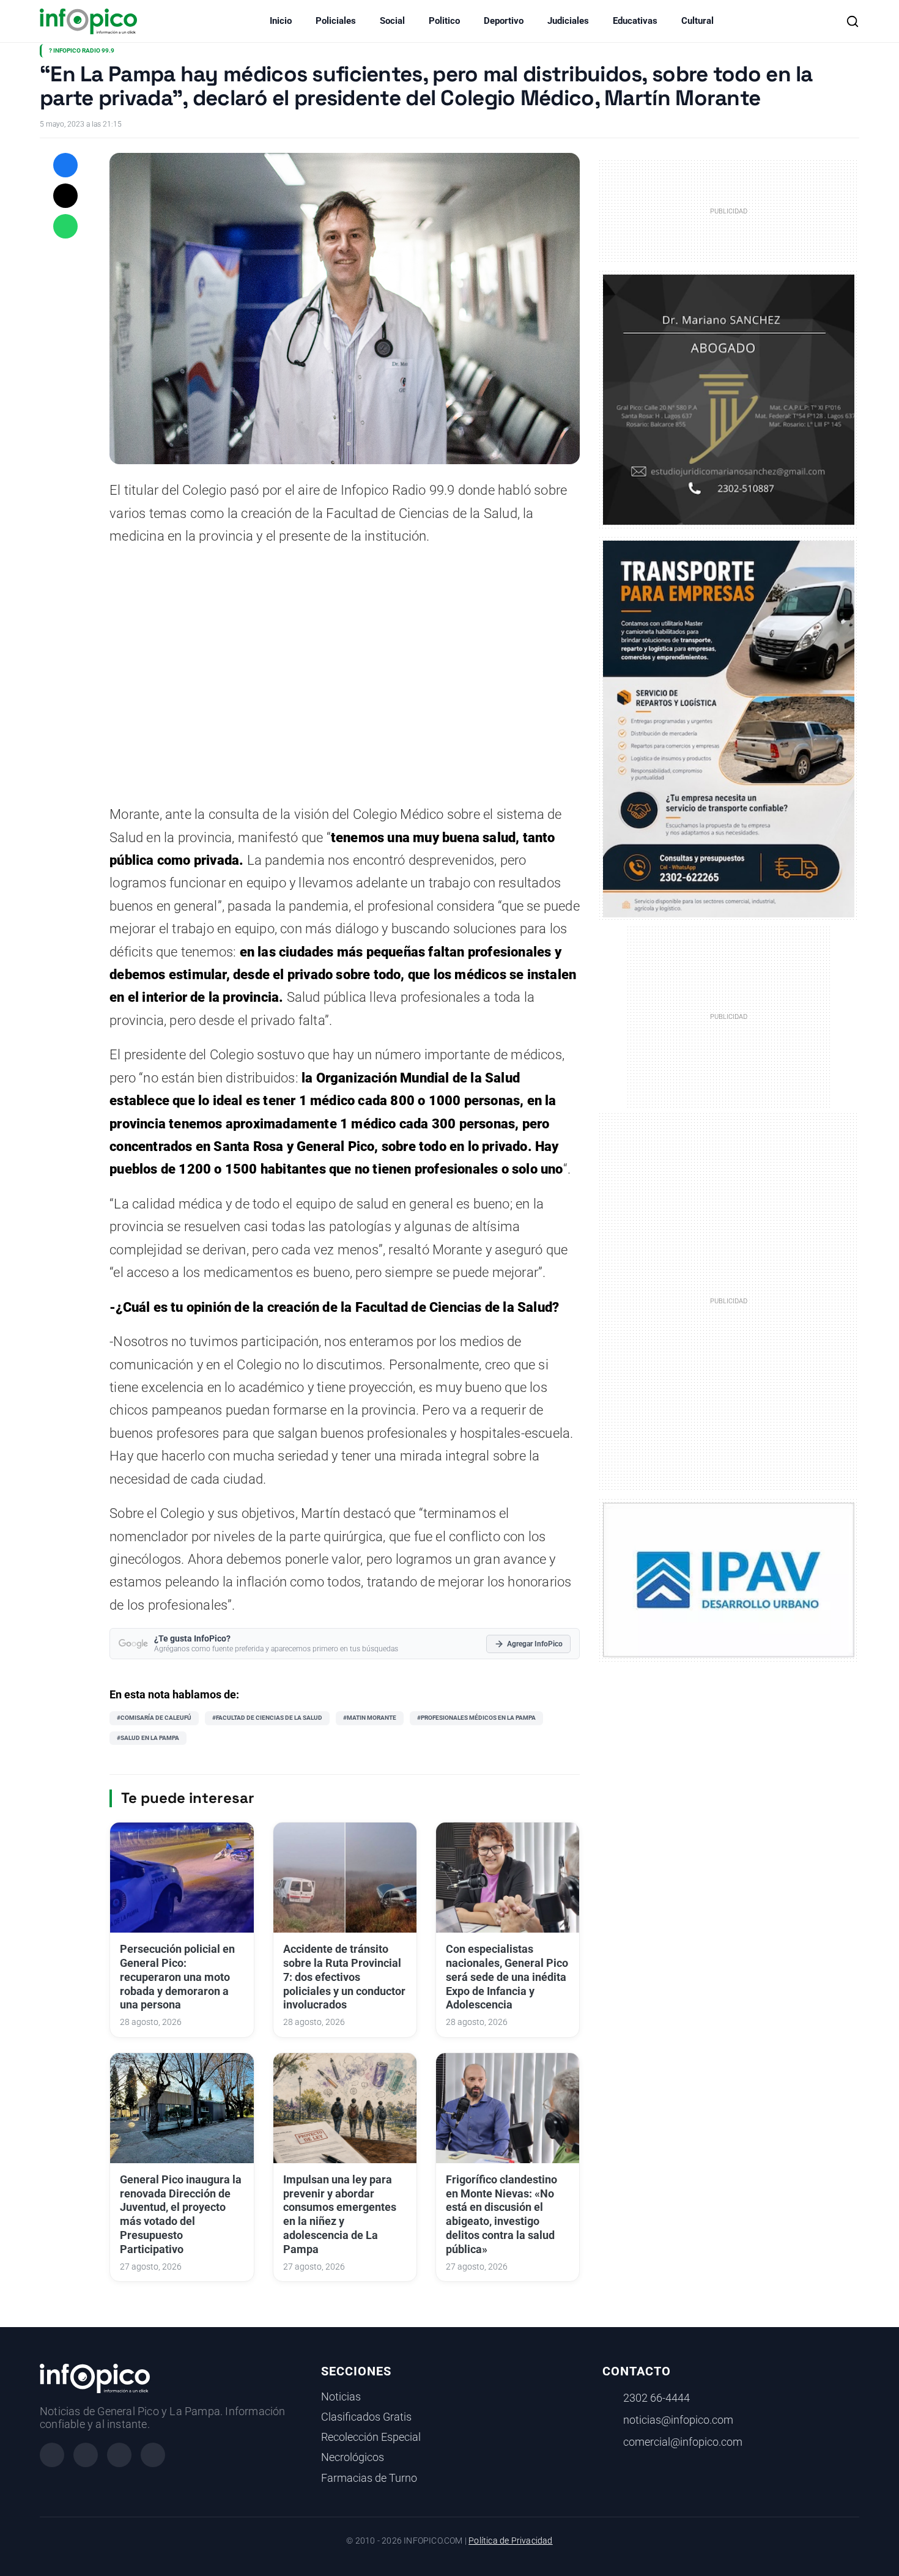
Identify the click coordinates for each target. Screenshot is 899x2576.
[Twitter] (119, 2455)
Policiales (336, 21)
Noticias (341, 2397)
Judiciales (568, 21)
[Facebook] (52, 2455)
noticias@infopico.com (678, 2420)
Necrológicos (353, 2457)
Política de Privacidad (510, 2541)
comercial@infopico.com (683, 2442)
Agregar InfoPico (535, 1644)
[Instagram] (86, 2455)
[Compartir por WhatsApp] (65, 226)
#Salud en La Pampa (148, 1738)
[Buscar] (853, 21)
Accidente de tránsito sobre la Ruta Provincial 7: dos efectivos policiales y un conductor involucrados (344, 1977)
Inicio (281, 21)
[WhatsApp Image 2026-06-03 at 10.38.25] (729, 729)
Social (392, 21)
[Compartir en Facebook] (65, 165)
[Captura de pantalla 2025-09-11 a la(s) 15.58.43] (729, 399)
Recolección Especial (371, 2437)
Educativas (635, 21)
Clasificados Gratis (366, 2417)
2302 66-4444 (657, 2398)
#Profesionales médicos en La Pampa (476, 1718)
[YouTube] (153, 2455)
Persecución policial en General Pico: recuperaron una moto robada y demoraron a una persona (177, 1977)
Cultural (697, 21)
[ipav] (729, 1579)
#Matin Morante (370, 1718)
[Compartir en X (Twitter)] (65, 196)
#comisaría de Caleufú (154, 1718)
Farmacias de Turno (369, 2478)
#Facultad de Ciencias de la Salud (267, 1718)
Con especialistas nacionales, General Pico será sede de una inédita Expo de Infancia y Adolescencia (507, 1977)
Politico (444, 21)
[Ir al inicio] (88, 21)
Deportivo (504, 21)
